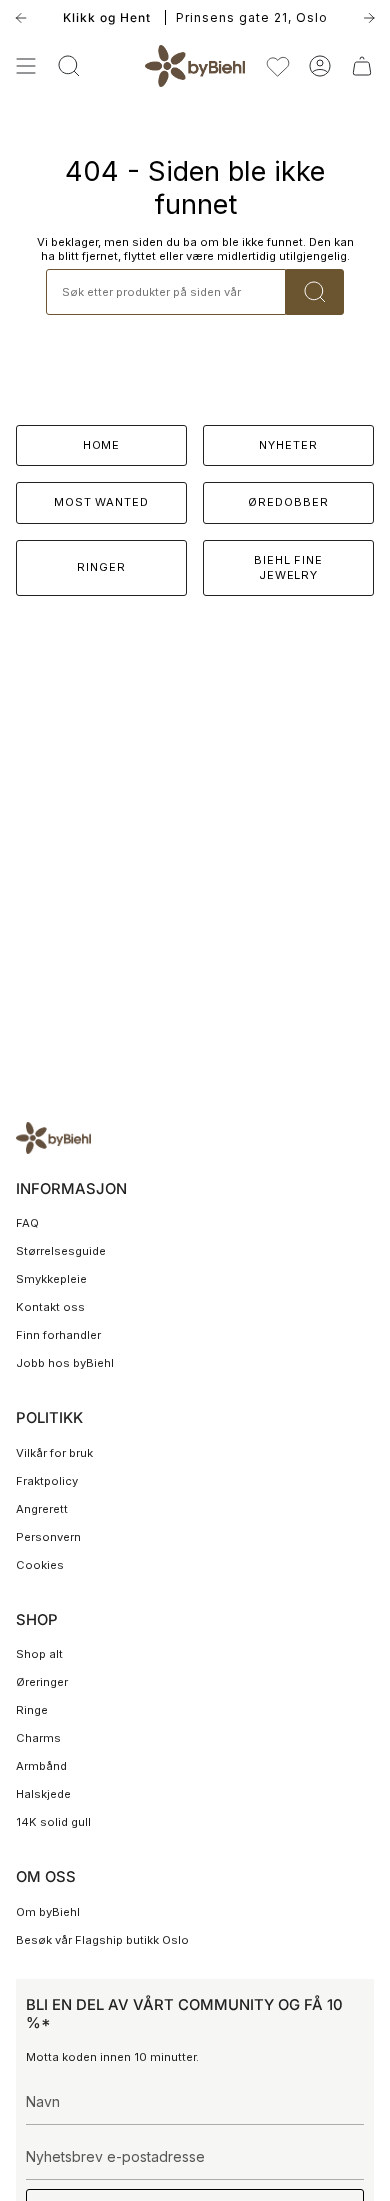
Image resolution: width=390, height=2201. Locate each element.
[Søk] (315, 292)
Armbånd (41, 1766)
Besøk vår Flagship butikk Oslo (102, 1940)
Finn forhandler (58, 1335)
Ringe (32, 1710)
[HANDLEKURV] (362, 66)
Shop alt (39, 1654)
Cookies (40, 1565)
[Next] (369, 18)
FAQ (27, 1223)
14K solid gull (53, 1822)
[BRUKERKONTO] (320, 66)
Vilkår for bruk (54, 1453)
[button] (69, 66)
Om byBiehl (48, 1912)
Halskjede (43, 1794)
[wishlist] (278, 66)
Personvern (48, 1537)
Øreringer (42, 1682)
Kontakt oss (50, 1307)
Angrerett (42, 1509)
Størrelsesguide (61, 1251)
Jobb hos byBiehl (65, 1363)
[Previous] (21, 18)
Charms (38, 1738)
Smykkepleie (51, 1279)
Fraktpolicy (47, 1481)
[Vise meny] (26, 66)
